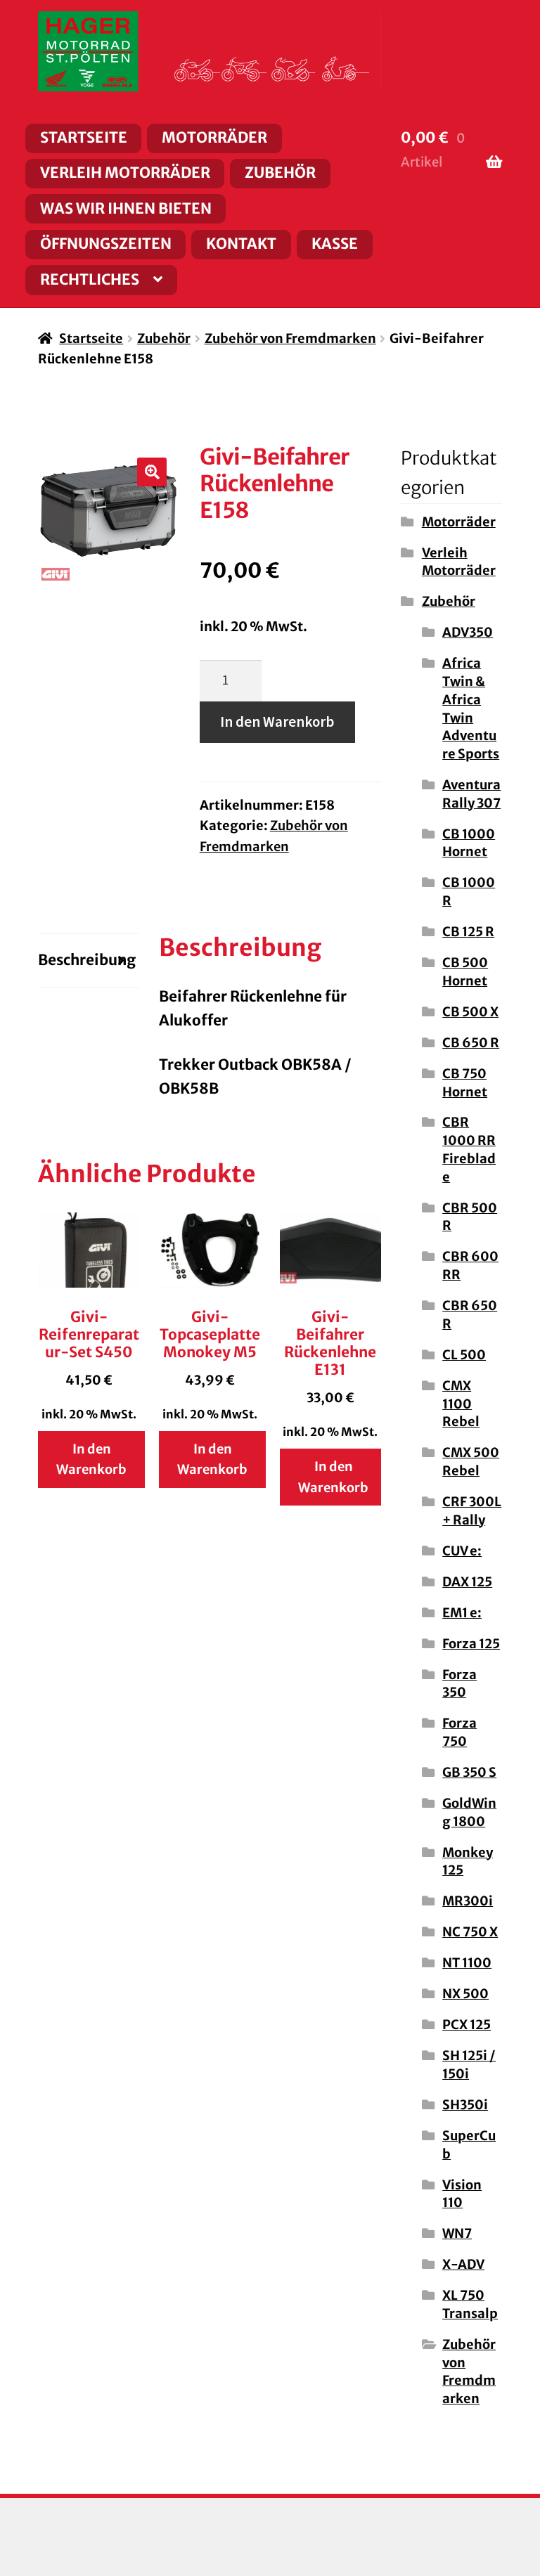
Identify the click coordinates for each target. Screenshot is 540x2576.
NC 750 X (470, 1932)
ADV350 (468, 632)
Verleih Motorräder (125, 173)
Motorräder (214, 138)
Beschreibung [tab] (87, 960)
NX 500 (465, 1994)
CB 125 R (468, 932)
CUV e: (462, 1551)
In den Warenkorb (277, 722)
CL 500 (464, 1355)
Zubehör (280, 173)
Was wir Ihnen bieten (126, 209)
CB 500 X (470, 1012)
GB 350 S (469, 1772)
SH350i (465, 2105)
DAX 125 (467, 1582)
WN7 (457, 2233)
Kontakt (241, 244)
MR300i (468, 1901)
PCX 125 (467, 2025)
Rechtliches (90, 280)
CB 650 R (471, 1043)
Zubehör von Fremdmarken (290, 338)
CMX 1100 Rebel (461, 1404)
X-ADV (463, 2264)
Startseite (84, 138)
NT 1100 (467, 1963)
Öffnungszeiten (106, 244)
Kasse (335, 244)
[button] (152, 472)
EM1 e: (462, 1613)
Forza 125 (471, 1644)
